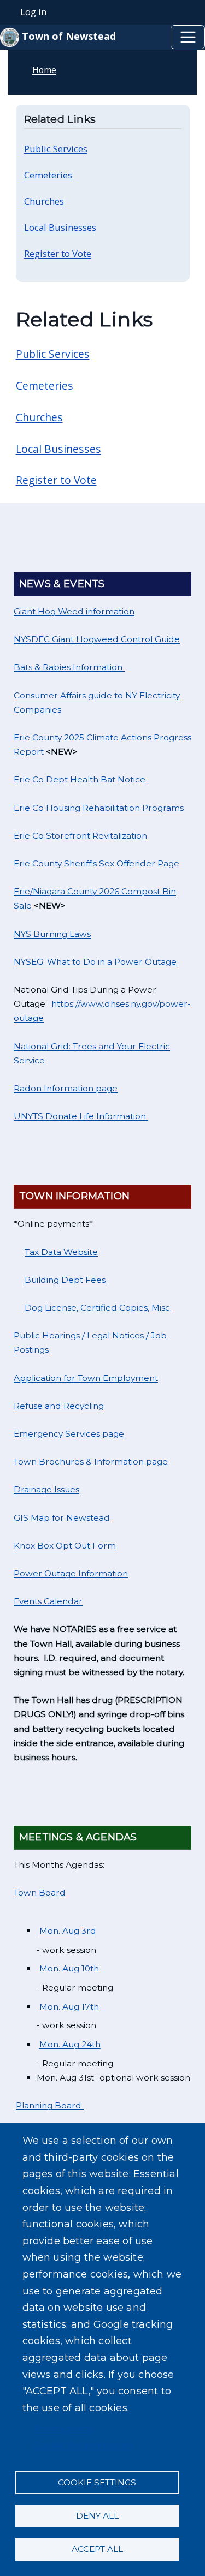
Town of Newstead (68, 36)
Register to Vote (56, 480)
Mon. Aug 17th (69, 2007)
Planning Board (50, 2105)
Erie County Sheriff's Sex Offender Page (96, 863)
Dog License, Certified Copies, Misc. (98, 1308)
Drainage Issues (46, 1489)
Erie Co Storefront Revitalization (80, 836)
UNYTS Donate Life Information (81, 1116)
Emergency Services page (69, 1434)
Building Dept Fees (65, 1280)
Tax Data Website (61, 1252)
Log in (33, 12)
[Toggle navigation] (188, 37)
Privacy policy (63, 2428)
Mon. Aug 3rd (68, 1931)
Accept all (97, 2549)
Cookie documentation (83, 2445)
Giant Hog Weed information (74, 611)
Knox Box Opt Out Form (65, 1546)
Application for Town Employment (86, 1378)
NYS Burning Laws (52, 934)
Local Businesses (58, 449)
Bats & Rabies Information (69, 667)
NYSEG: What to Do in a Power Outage (95, 962)
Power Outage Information (71, 1573)
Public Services (53, 354)
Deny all (97, 2516)
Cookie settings (97, 2482)
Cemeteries (45, 385)
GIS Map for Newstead (62, 1518)
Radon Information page (66, 1088)
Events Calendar (48, 1601)
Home (44, 70)
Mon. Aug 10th (69, 1968)
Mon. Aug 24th (70, 2044)
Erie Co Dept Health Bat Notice (80, 779)
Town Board (40, 1893)
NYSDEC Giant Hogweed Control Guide (97, 639)
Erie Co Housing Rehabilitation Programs (99, 808)
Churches (39, 417)
